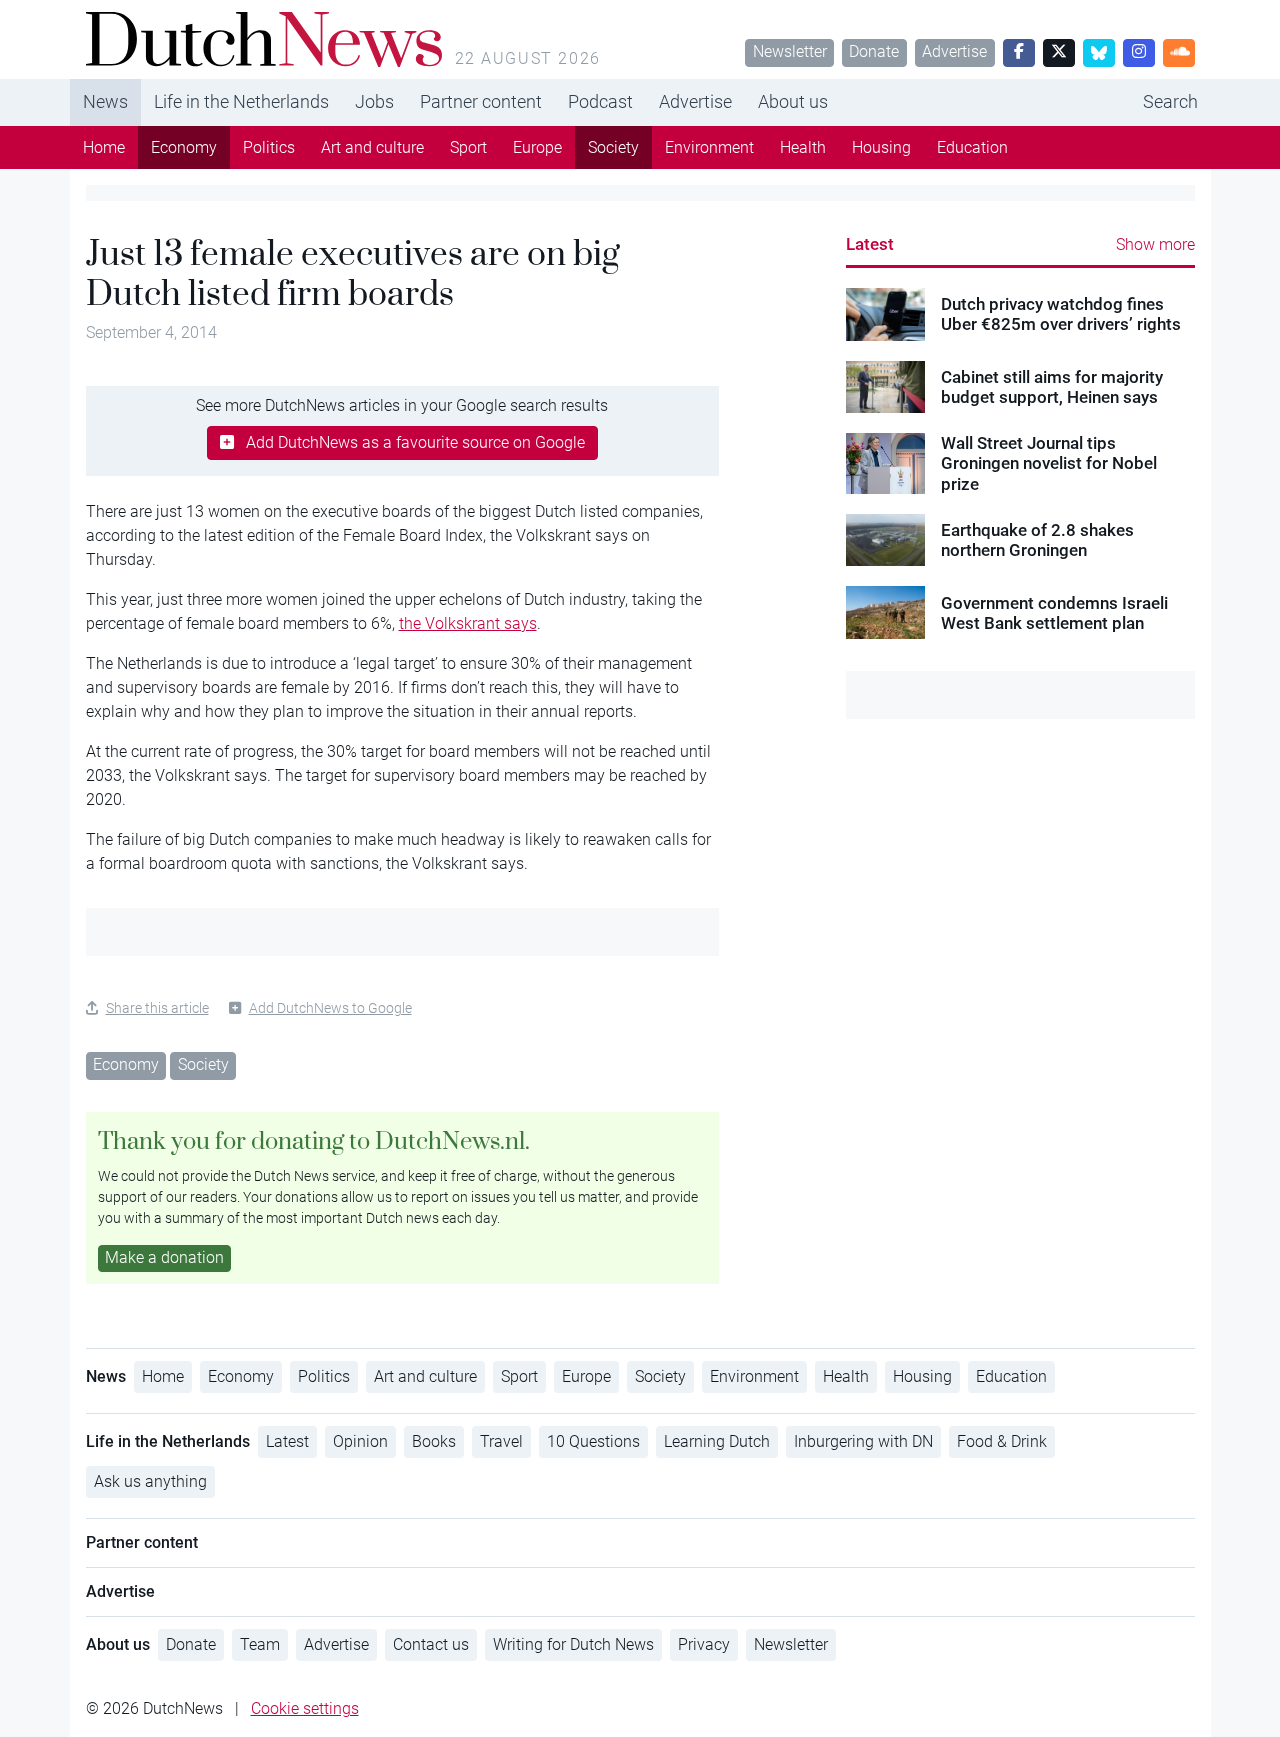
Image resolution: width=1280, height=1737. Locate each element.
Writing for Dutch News (573, 1644)
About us (793, 101)
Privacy (704, 1644)
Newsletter (790, 51)
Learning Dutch (717, 1441)
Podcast (600, 101)
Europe (537, 147)
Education (972, 147)
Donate (874, 51)
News (105, 101)
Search (1170, 101)
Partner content (481, 101)
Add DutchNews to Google (330, 1008)
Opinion (360, 1441)
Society (613, 147)
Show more (1155, 244)
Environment (709, 147)
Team (260, 1644)
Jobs (374, 101)
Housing (881, 147)
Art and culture (372, 147)
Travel (501, 1441)
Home (104, 147)
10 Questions (593, 1441)
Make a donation (164, 1257)
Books (434, 1441)
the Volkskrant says (468, 623)
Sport (468, 147)
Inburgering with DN (863, 1441)
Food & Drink (1002, 1441)
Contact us (431, 1644)
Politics (269, 147)
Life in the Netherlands (241, 101)
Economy (184, 147)
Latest (870, 244)
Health (803, 147)
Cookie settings (305, 1708)
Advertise (954, 51)
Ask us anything (150, 1481)
